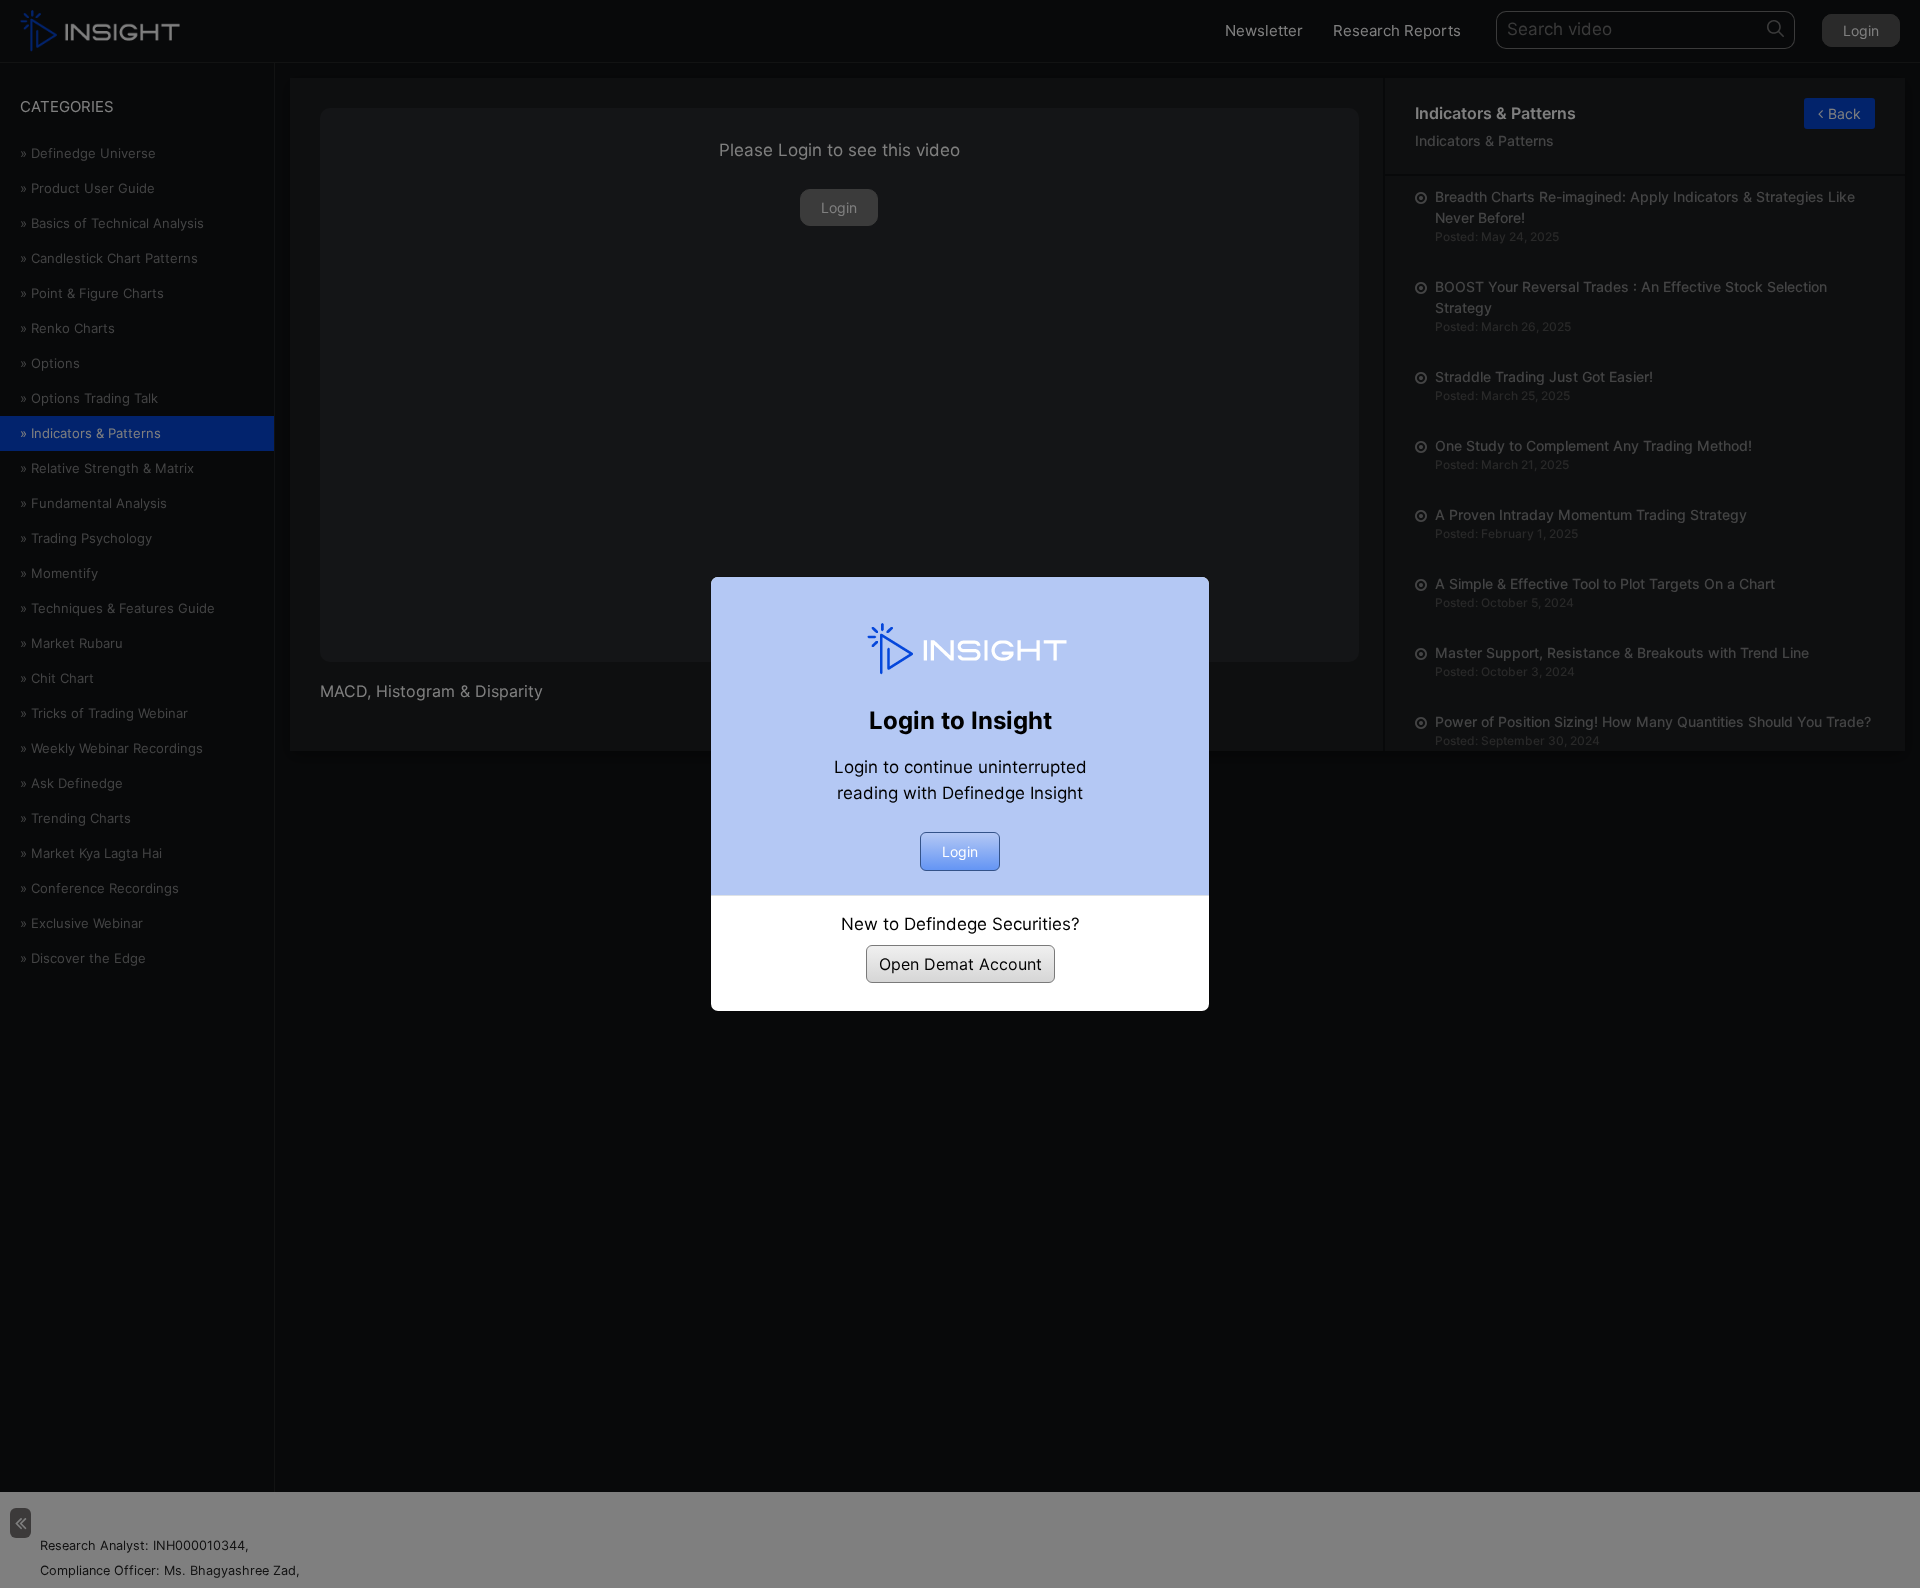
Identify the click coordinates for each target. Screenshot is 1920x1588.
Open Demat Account (960, 964)
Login (960, 851)
